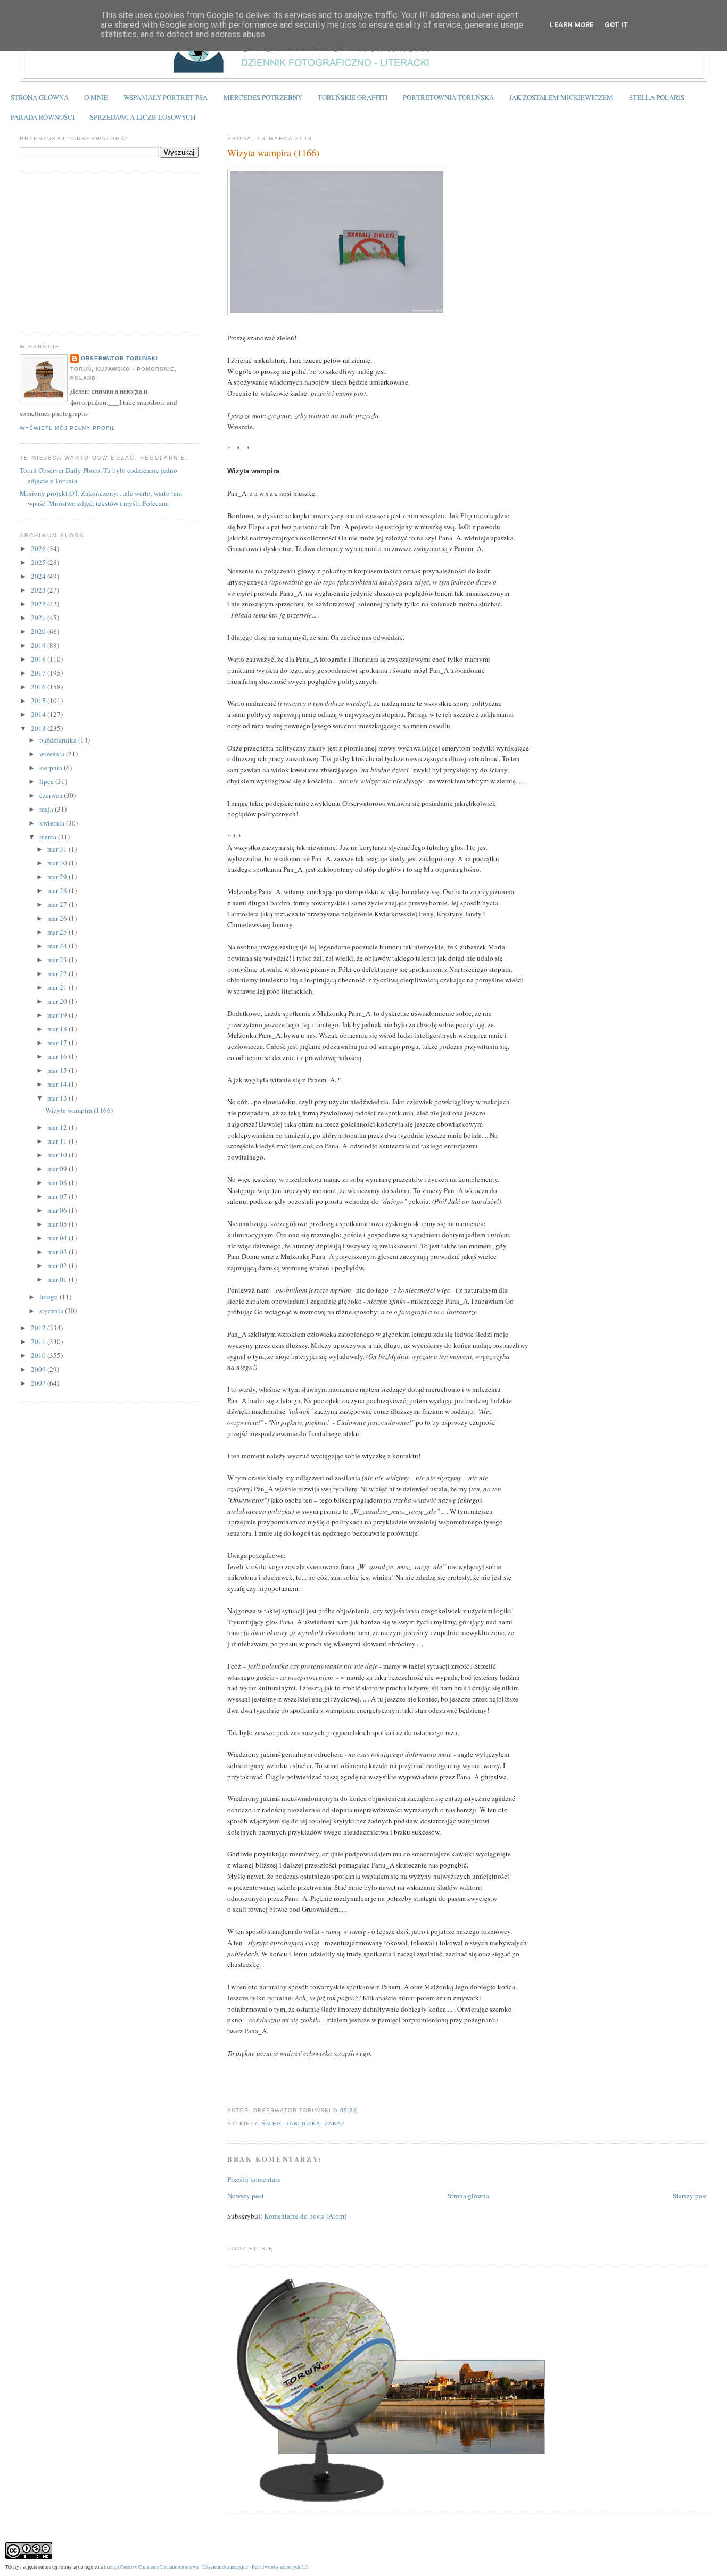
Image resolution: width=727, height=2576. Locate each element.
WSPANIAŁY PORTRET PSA (166, 97)
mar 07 (58, 1196)
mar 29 (58, 877)
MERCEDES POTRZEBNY (263, 97)
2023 (39, 590)
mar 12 (58, 1127)
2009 (39, 1369)
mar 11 (58, 1141)
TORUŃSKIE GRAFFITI (353, 97)
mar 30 (58, 863)
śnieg (272, 2124)
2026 (39, 548)
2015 (39, 701)
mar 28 (58, 890)
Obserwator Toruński (119, 358)
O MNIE (96, 97)
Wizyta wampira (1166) (273, 153)
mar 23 (58, 960)
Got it (617, 25)
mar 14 (58, 1084)
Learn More (572, 25)
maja (47, 809)
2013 (39, 728)
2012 (39, 1328)
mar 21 (58, 987)
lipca (47, 781)
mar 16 (58, 1056)
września (53, 754)
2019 (39, 645)
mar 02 (58, 1265)
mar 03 (58, 1252)
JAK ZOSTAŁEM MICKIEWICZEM (561, 97)
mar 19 (58, 1015)
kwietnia (53, 823)
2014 (39, 714)
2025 (39, 562)
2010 (39, 1355)
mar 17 (58, 1043)
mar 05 (58, 1224)
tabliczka (303, 2124)
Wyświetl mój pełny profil (68, 428)
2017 (39, 673)
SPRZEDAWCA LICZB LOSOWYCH (143, 117)
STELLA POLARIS (657, 97)
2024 (39, 576)
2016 (39, 687)
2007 (39, 1383)
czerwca (52, 795)
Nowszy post (246, 2196)
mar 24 (58, 946)
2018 (39, 659)
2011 (39, 1341)
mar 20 (58, 1001)
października (59, 740)
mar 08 (58, 1182)
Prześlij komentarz (254, 2179)
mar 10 (58, 1155)
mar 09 (58, 1169)
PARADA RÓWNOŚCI (43, 117)
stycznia (52, 1311)
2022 (39, 604)
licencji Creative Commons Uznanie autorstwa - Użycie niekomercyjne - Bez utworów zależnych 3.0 (206, 2567)
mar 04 (58, 1238)
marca (49, 837)
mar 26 (58, 918)
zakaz (335, 2124)
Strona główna (468, 2196)
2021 (39, 618)
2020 (39, 631)
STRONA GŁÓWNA (40, 97)
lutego (49, 1297)
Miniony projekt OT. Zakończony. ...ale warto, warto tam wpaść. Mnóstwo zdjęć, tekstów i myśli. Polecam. (101, 498)
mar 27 (58, 904)
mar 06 (58, 1210)
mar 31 (58, 849)
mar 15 (58, 1070)
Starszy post (690, 2196)
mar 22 (58, 973)
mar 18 (58, 1029)
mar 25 (58, 932)
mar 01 (58, 1279)
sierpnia (52, 768)
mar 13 (58, 1098)
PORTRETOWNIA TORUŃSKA (448, 97)
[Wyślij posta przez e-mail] (360, 2110)
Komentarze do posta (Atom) (305, 2216)
